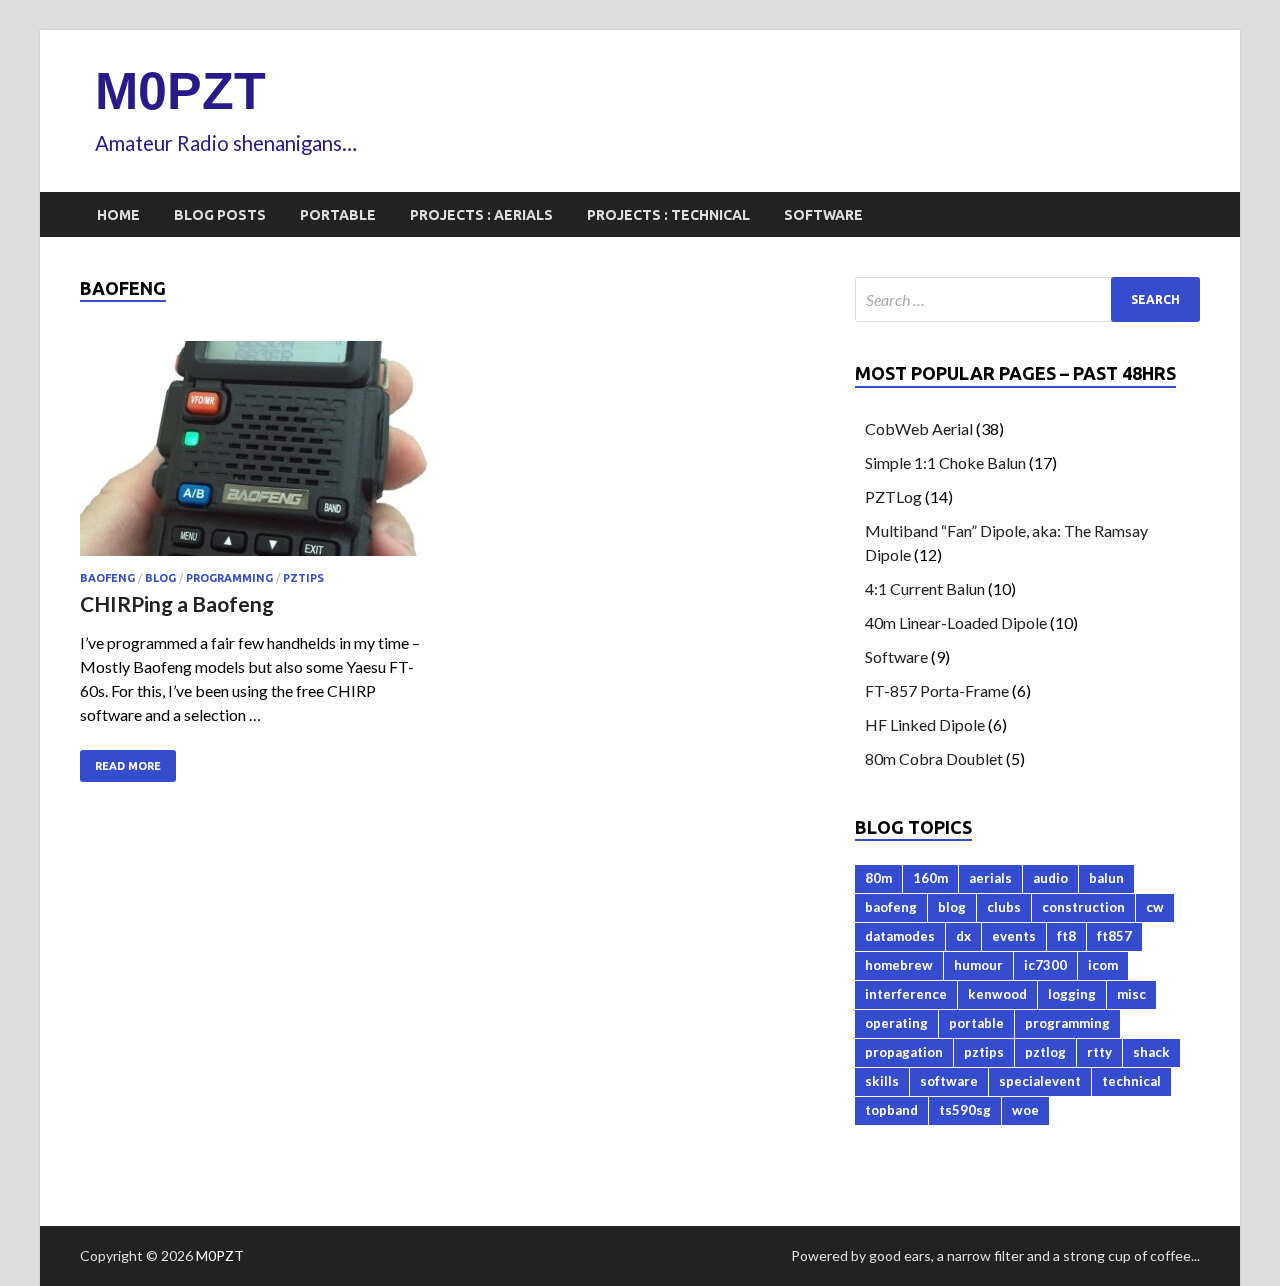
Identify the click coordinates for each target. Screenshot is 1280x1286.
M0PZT (180, 91)
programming (229, 578)
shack (1151, 1052)
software (949, 1081)
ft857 (1114, 936)
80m (878, 878)
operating (896, 1023)
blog (160, 578)
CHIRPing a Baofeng (177, 603)
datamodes (900, 936)
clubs (1004, 907)
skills (882, 1081)
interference (906, 994)
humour (978, 965)
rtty (1099, 1052)
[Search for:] (1027, 299)
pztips (303, 578)
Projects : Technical (668, 215)
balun (1106, 878)
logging (1072, 994)
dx (963, 936)
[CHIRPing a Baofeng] (254, 456)
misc (1131, 994)
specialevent (1040, 1081)
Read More (128, 766)
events (1014, 936)
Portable (338, 215)
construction (1083, 907)
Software (823, 215)
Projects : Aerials (481, 215)
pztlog (1045, 1052)
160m (930, 878)
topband (891, 1110)
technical (1131, 1081)
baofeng (107, 578)
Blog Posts (220, 215)
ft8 (1066, 936)
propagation (904, 1052)
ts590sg (965, 1110)
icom (1103, 965)
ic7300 (1045, 965)
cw (1155, 907)
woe (1025, 1110)
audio (1050, 878)
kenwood (997, 994)
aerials (990, 878)
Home (118, 215)
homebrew (899, 965)
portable (976, 1023)
